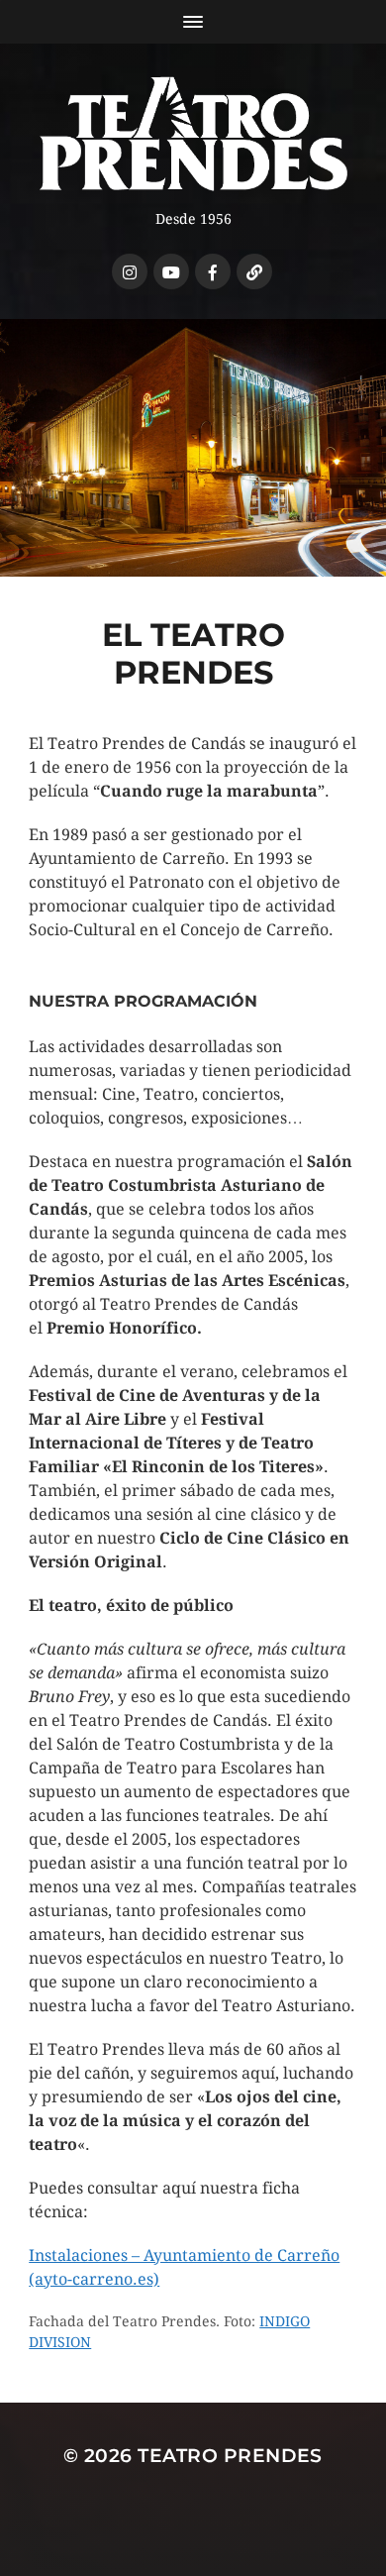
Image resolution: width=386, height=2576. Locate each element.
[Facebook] (213, 271)
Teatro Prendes (230, 2456)
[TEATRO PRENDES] (193, 134)
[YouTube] (171, 271)
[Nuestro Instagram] (130, 271)
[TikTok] (254, 271)
